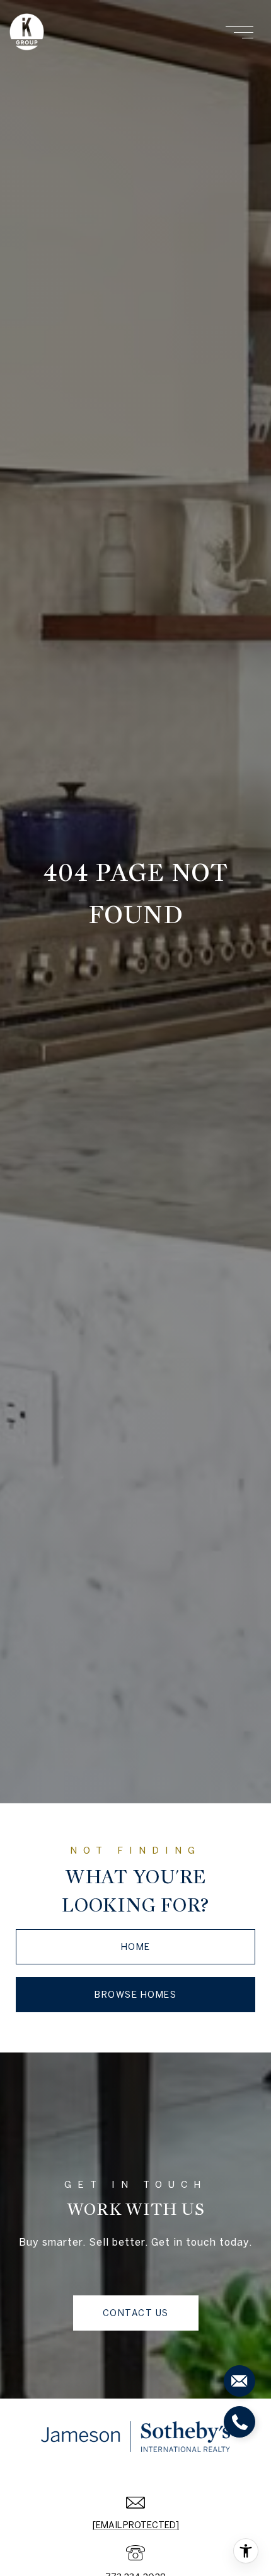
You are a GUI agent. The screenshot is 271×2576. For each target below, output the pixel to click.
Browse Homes (135, 1995)
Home (136, 1947)
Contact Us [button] (136, 2313)
